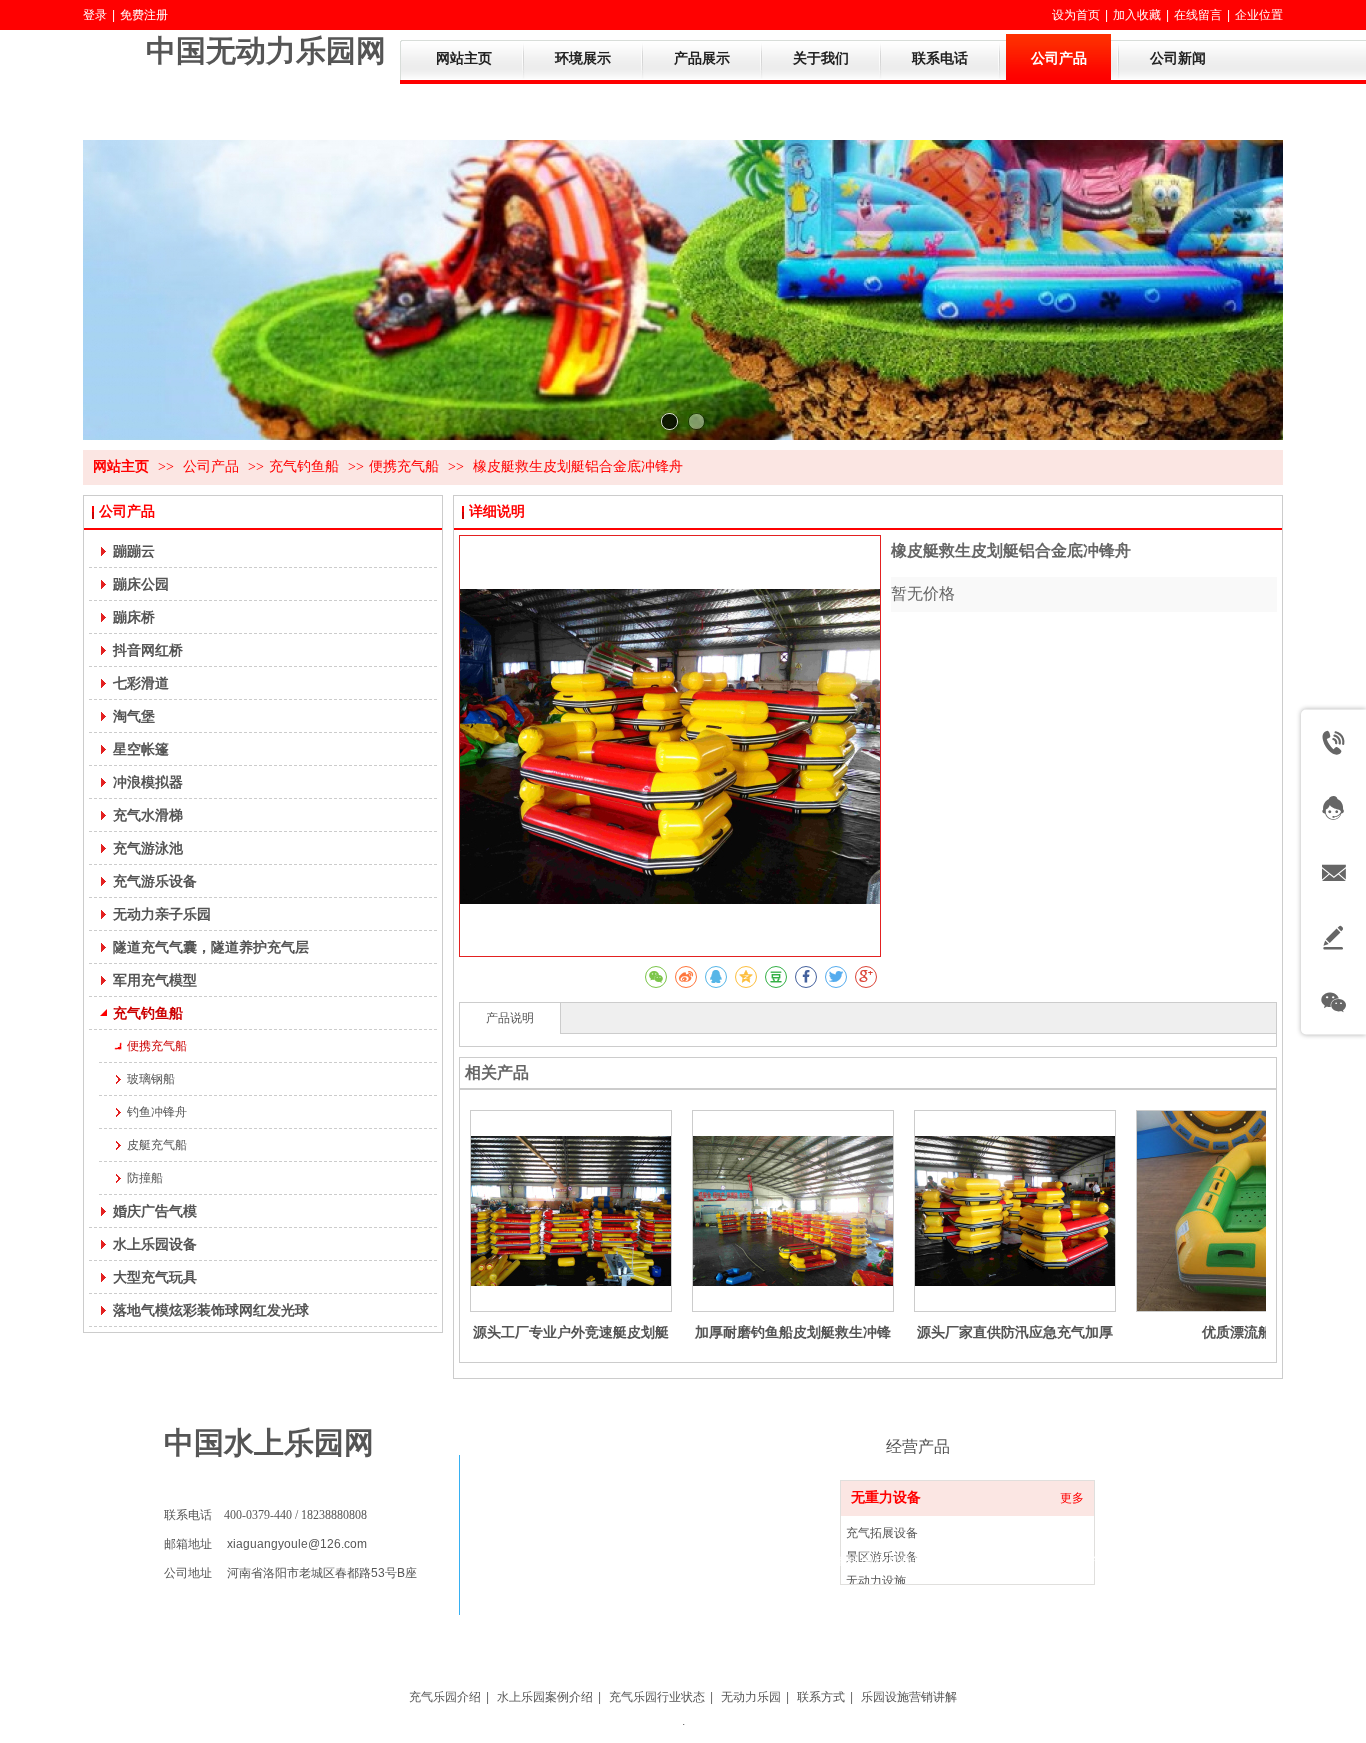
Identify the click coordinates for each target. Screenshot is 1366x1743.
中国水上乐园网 (269, 1442)
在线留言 (1198, 15)
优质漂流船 (1237, 1332)
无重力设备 (886, 1497)
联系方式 (821, 1697)
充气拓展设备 (882, 1533)
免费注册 (144, 15)
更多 (1072, 1498)
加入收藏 (1137, 15)
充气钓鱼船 (304, 466)
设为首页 (1076, 15)
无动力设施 (876, 1581)
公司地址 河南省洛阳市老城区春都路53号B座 (290, 1573)
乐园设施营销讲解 (909, 1697)
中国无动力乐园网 (266, 50)
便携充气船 (404, 466)
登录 (95, 15)
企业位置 (1259, 15)
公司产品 (213, 466)
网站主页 (121, 466)
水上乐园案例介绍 (545, 1697)
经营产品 (918, 1446)
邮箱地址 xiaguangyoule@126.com (265, 1544)
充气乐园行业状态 (657, 1697)
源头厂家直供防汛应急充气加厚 (1015, 1332)
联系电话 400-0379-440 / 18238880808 (265, 1515)
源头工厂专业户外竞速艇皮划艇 (571, 1332)
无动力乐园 (751, 1697)
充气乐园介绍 (445, 1697)
